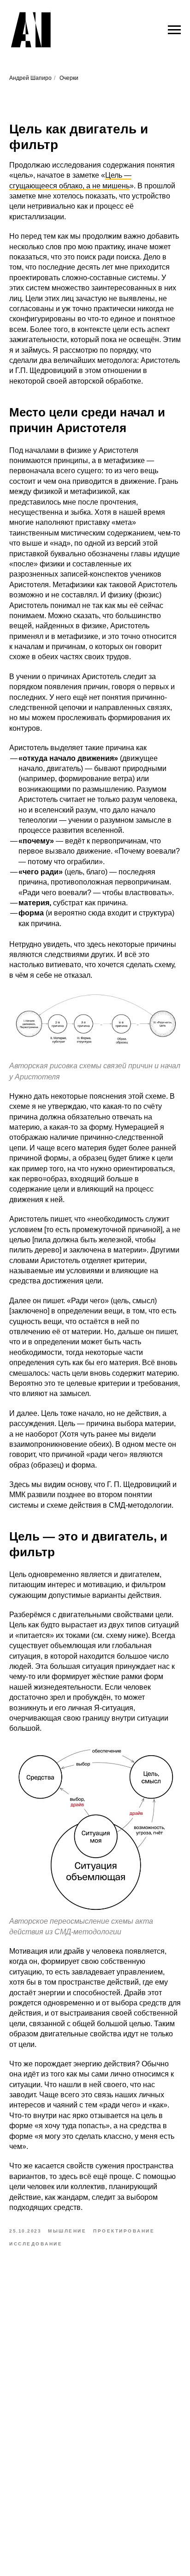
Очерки (69, 78)
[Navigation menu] (174, 30)
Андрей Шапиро (30, 78)
